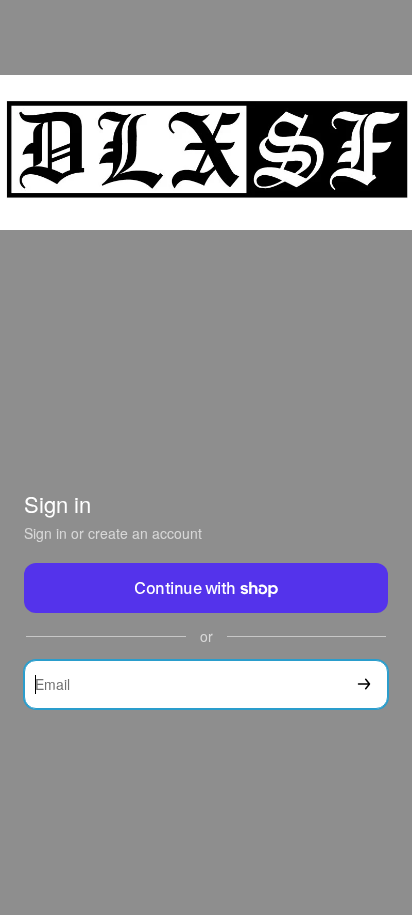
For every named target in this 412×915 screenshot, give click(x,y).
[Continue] (364, 684)
